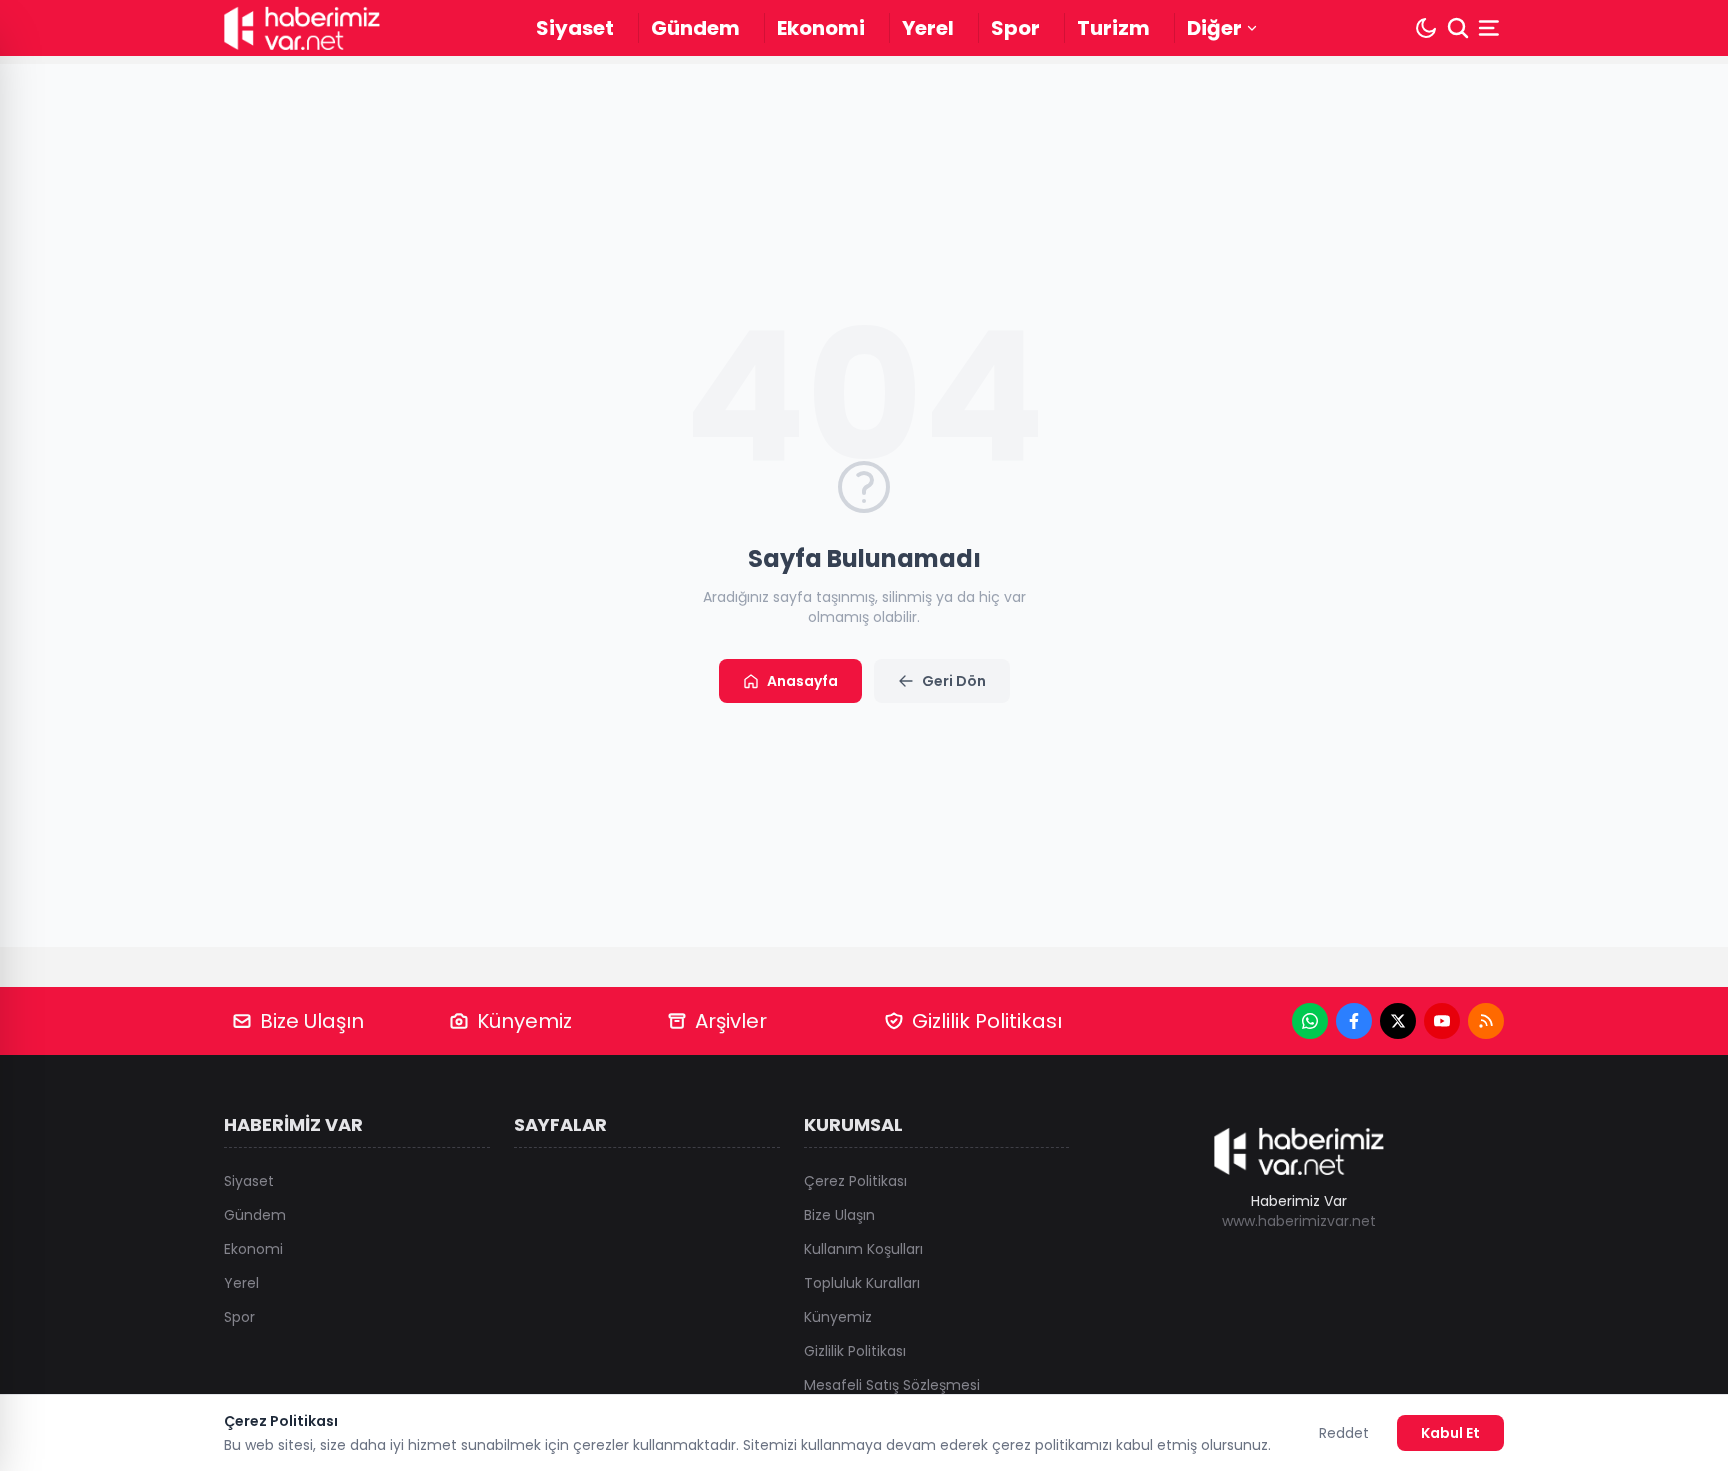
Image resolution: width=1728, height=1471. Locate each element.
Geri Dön (954, 681)
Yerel (928, 28)
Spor (1015, 28)
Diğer (1214, 28)
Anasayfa (802, 681)
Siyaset (575, 28)
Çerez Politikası (855, 1181)
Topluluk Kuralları (862, 1283)
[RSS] (1486, 1021)
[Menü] (1491, 28)
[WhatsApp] (1310, 1021)
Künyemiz (524, 1021)
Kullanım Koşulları (863, 1249)
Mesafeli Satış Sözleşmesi (892, 1385)
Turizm (1113, 28)
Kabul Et (1450, 1433)
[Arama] (1458, 28)
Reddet (1344, 1433)
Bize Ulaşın (312, 1021)
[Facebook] (1354, 1021)
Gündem (695, 28)
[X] (1398, 1021)
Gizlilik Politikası (987, 1021)
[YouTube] (1442, 1021)
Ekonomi (821, 28)
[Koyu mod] (1426, 28)
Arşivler (731, 1021)
